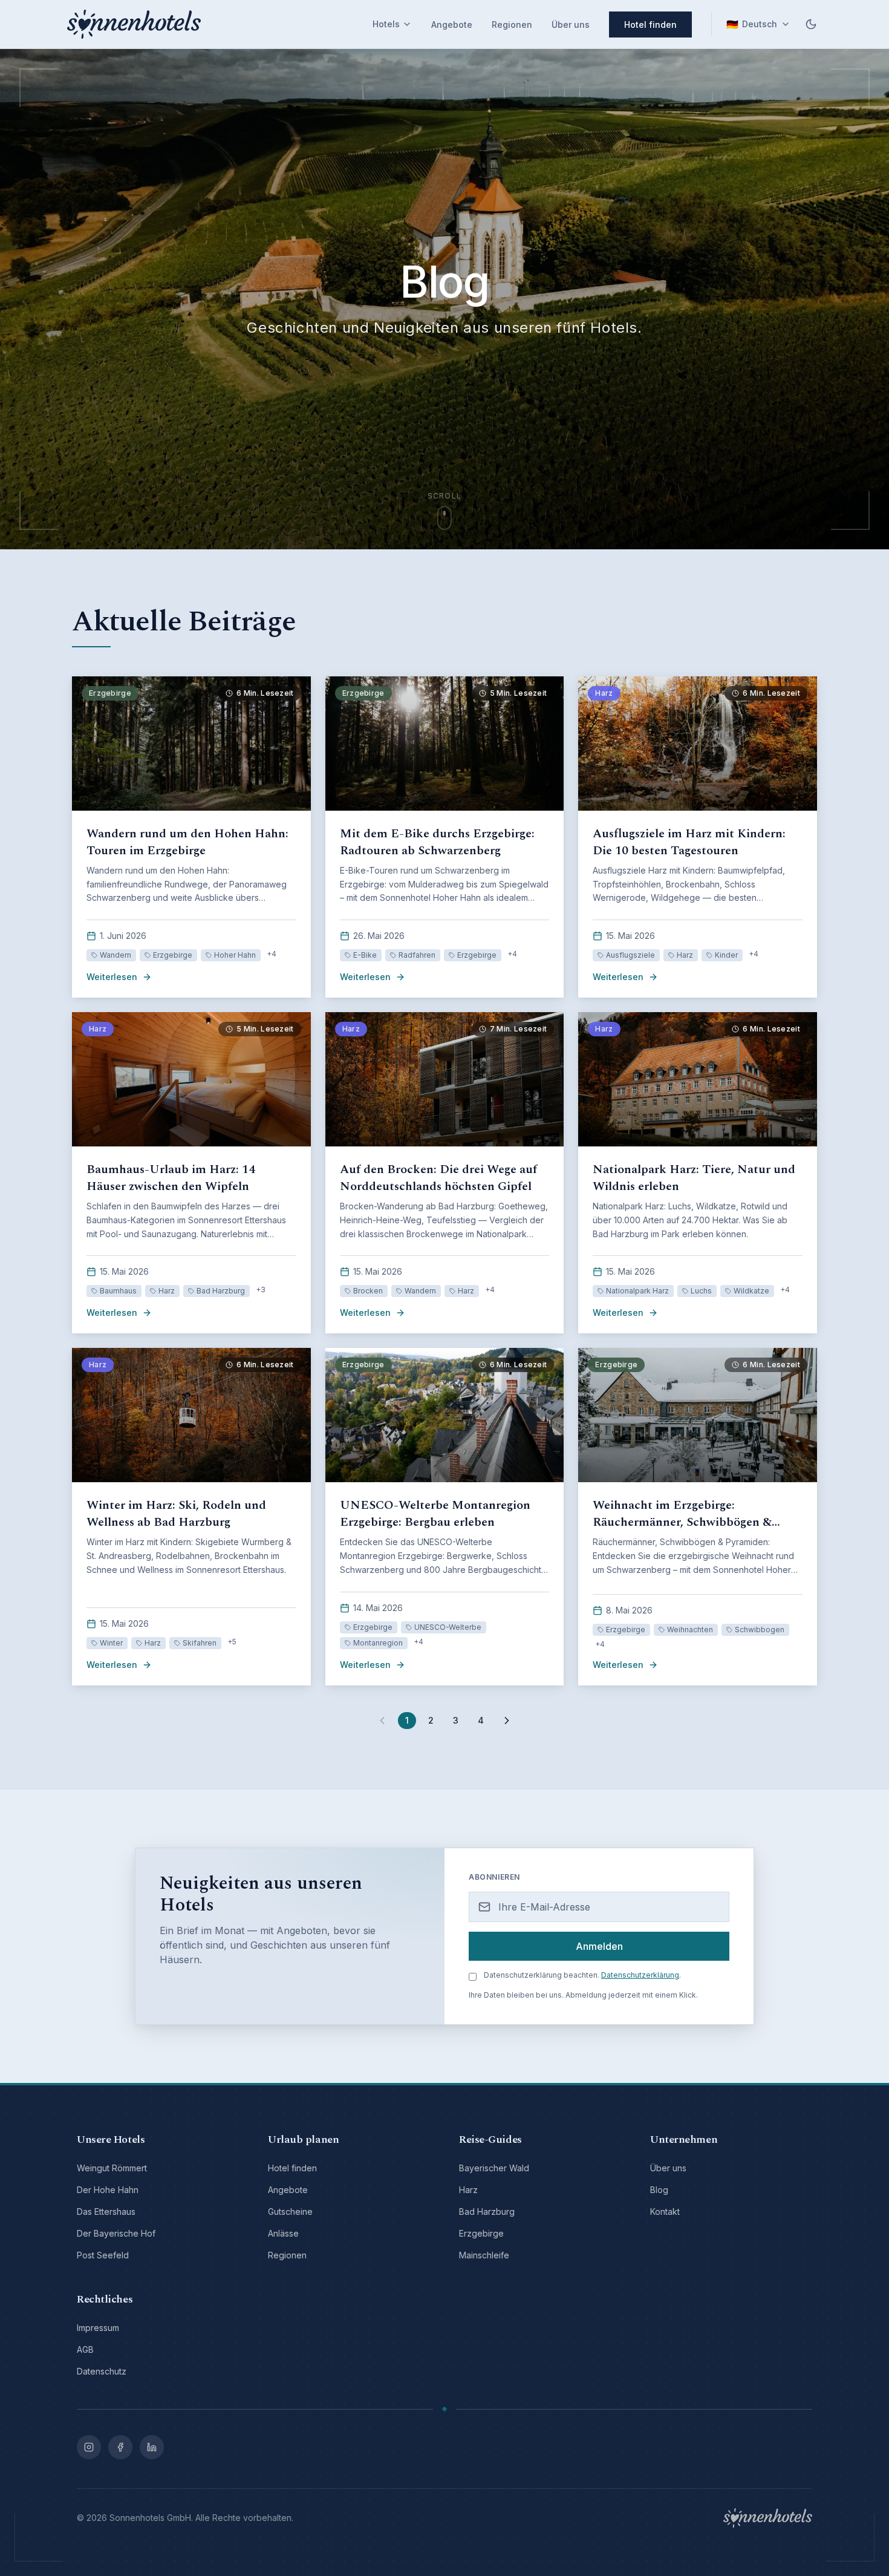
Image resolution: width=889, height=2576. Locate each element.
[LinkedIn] (152, 2447)
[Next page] (507, 1721)
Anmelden (599, 1946)
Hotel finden (650, 25)
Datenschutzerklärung (640, 1975)
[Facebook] (120, 2447)
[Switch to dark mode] (811, 24)
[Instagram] (89, 2447)
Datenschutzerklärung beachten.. (582, 1975)
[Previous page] (382, 1721)
